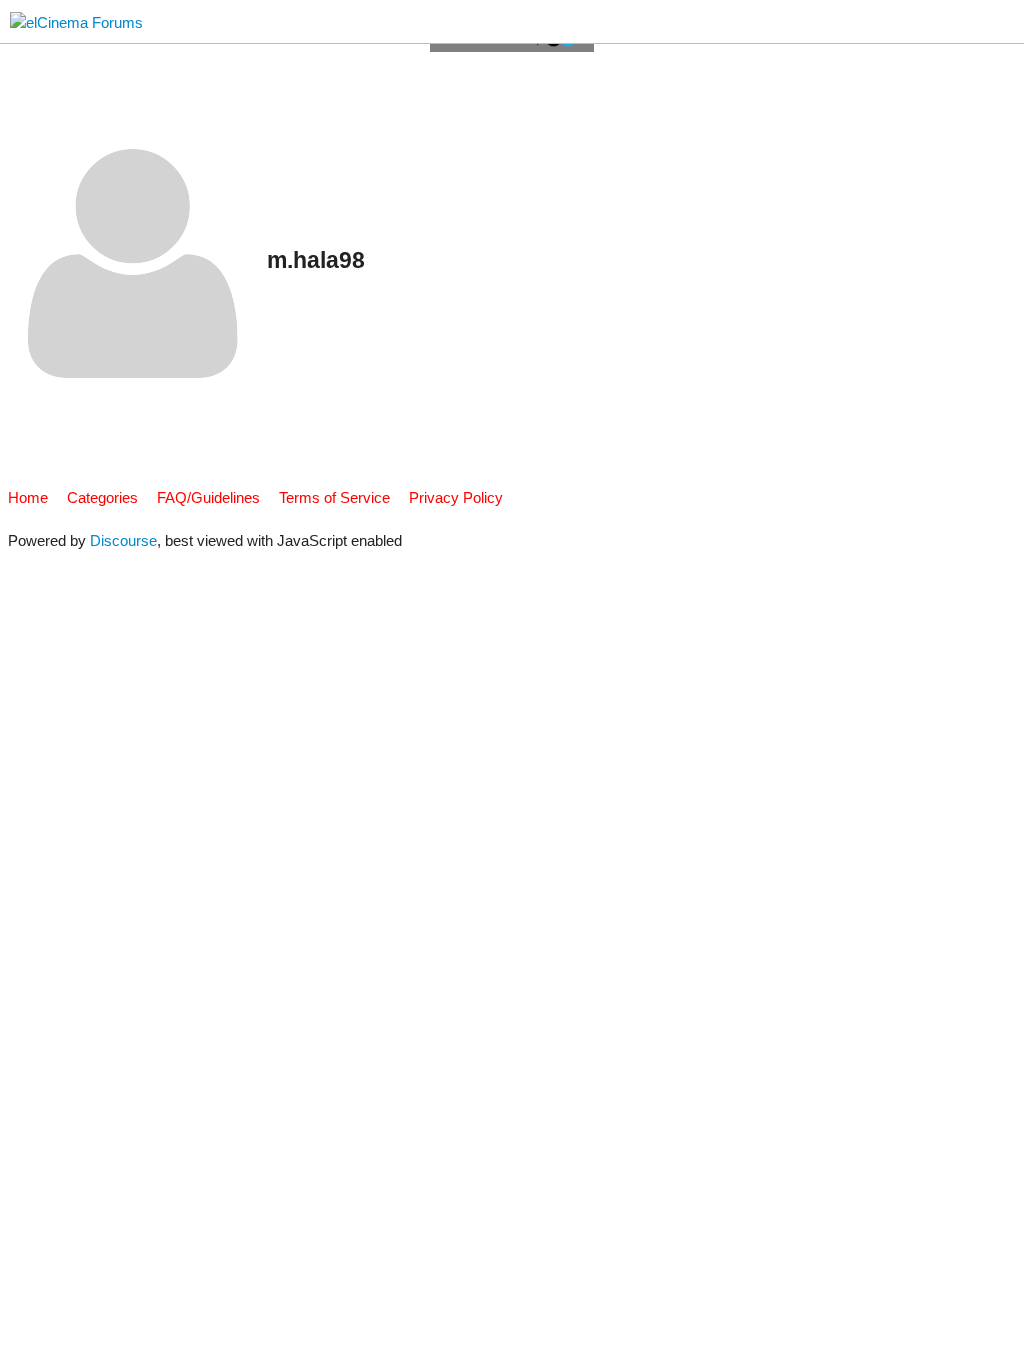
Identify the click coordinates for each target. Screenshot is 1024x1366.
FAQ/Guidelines (208, 497)
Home (28, 497)
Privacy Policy (456, 497)
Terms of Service (334, 497)
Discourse (123, 540)
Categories (102, 497)
